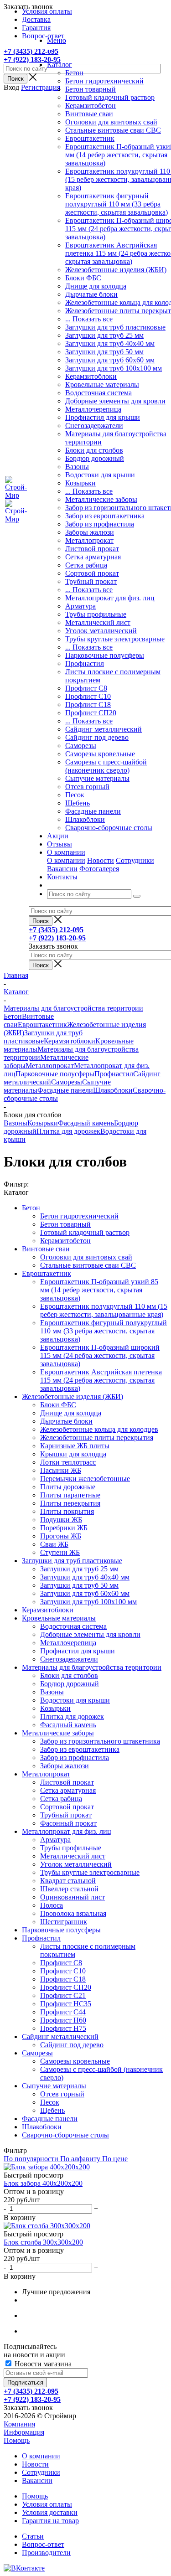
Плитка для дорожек (68, 1131)
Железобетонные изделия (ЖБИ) (116, 270)
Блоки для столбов (94, 450)
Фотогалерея (99, 869)
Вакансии (62, 869)
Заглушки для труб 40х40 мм (110, 343)
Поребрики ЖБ (64, 1528)
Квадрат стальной (68, 1881)
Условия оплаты (47, 2504)
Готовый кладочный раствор (110, 97)
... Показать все (89, 319)
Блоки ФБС (83, 278)
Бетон (74, 73)
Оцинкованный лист (73, 1897)
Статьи (33, 2536)
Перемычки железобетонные (85, 1479)
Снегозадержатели (94, 426)
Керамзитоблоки (91, 376)
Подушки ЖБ (61, 1520)
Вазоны (77, 467)
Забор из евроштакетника (105, 516)
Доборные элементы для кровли (115, 401)
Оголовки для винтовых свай (111, 122)
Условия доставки (50, 2512)
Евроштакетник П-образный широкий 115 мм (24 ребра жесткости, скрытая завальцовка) (100, 1355)
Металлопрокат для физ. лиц (110, 598)
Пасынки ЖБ (61, 1470)
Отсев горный (87, 787)
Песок (75, 795)
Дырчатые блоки (91, 294)
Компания (19, 2424)
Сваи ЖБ (54, 1544)
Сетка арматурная (93, 557)
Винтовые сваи (89, 114)
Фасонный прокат (68, 1823)
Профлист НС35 (66, 2004)
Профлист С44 (63, 2012)
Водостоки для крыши (100, 475)
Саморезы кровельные (100, 754)
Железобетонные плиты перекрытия (97, 1438)
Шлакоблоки (85, 819)
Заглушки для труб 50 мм (104, 352)
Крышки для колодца (73, 1454)
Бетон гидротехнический (104, 81)
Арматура (80, 606)
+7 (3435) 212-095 (31, 51)
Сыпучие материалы (97, 778)
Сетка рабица (86, 565)
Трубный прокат (91, 581)
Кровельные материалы (102, 385)
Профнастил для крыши (103, 417)
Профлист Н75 (63, 2028)
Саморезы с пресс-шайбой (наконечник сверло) (106, 766)
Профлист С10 (88, 696)
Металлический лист (98, 622)
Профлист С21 (63, 1995)
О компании (66, 860)
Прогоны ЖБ (61, 1536)
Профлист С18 (88, 705)
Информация (24, 2432)
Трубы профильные (96, 614)
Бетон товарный (91, 89)
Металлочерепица (93, 409)
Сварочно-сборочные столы (109, 828)
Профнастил (85, 663)
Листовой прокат (92, 549)
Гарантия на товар (50, 2521)
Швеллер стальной (69, 1889)
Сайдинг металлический (104, 729)
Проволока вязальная (73, 1913)
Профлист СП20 (91, 713)
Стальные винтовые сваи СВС (113, 130)
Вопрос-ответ (43, 2544)
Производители (46, 2553)
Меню (57, 40)
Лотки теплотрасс (68, 1462)
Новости (101, 860)
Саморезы (81, 746)
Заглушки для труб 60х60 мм (110, 360)
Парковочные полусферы (105, 655)
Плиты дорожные (68, 1487)
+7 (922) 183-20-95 (32, 59)
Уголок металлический (101, 631)
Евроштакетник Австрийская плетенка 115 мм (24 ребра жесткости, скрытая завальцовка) (101, 1380)
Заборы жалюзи (90, 532)
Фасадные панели (93, 811)
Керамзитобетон (91, 106)
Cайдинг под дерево (97, 737)
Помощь (17, 2440)
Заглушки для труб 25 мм (104, 335)
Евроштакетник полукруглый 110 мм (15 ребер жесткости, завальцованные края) (104, 1310)
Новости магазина (42, 2364)
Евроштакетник (90, 138)
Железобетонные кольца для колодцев (99, 1429)
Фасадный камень (86, 1123)
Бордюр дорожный (95, 458)
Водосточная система (98, 393)
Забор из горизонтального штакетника (100, 1741)
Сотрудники (135, 860)
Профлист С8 (86, 688)
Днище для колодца (96, 286)
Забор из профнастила (100, 524)
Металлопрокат (89, 540)
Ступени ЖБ (60, 1552)
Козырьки (80, 483)
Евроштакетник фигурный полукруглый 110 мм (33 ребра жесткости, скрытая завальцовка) (117, 204)
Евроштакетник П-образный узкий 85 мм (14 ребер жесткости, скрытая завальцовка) (99, 1290)
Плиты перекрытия (70, 1503)
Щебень (78, 803)
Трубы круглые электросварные (115, 639)
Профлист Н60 (63, 2020)
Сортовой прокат (92, 573)
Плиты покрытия (67, 1511)
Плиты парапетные (70, 1495)
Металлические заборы (101, 499)
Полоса (52, 1905)
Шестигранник (64, 1922)
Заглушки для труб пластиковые (115, 327)
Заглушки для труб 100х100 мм (114, 368)
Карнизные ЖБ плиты (75, 1446)
